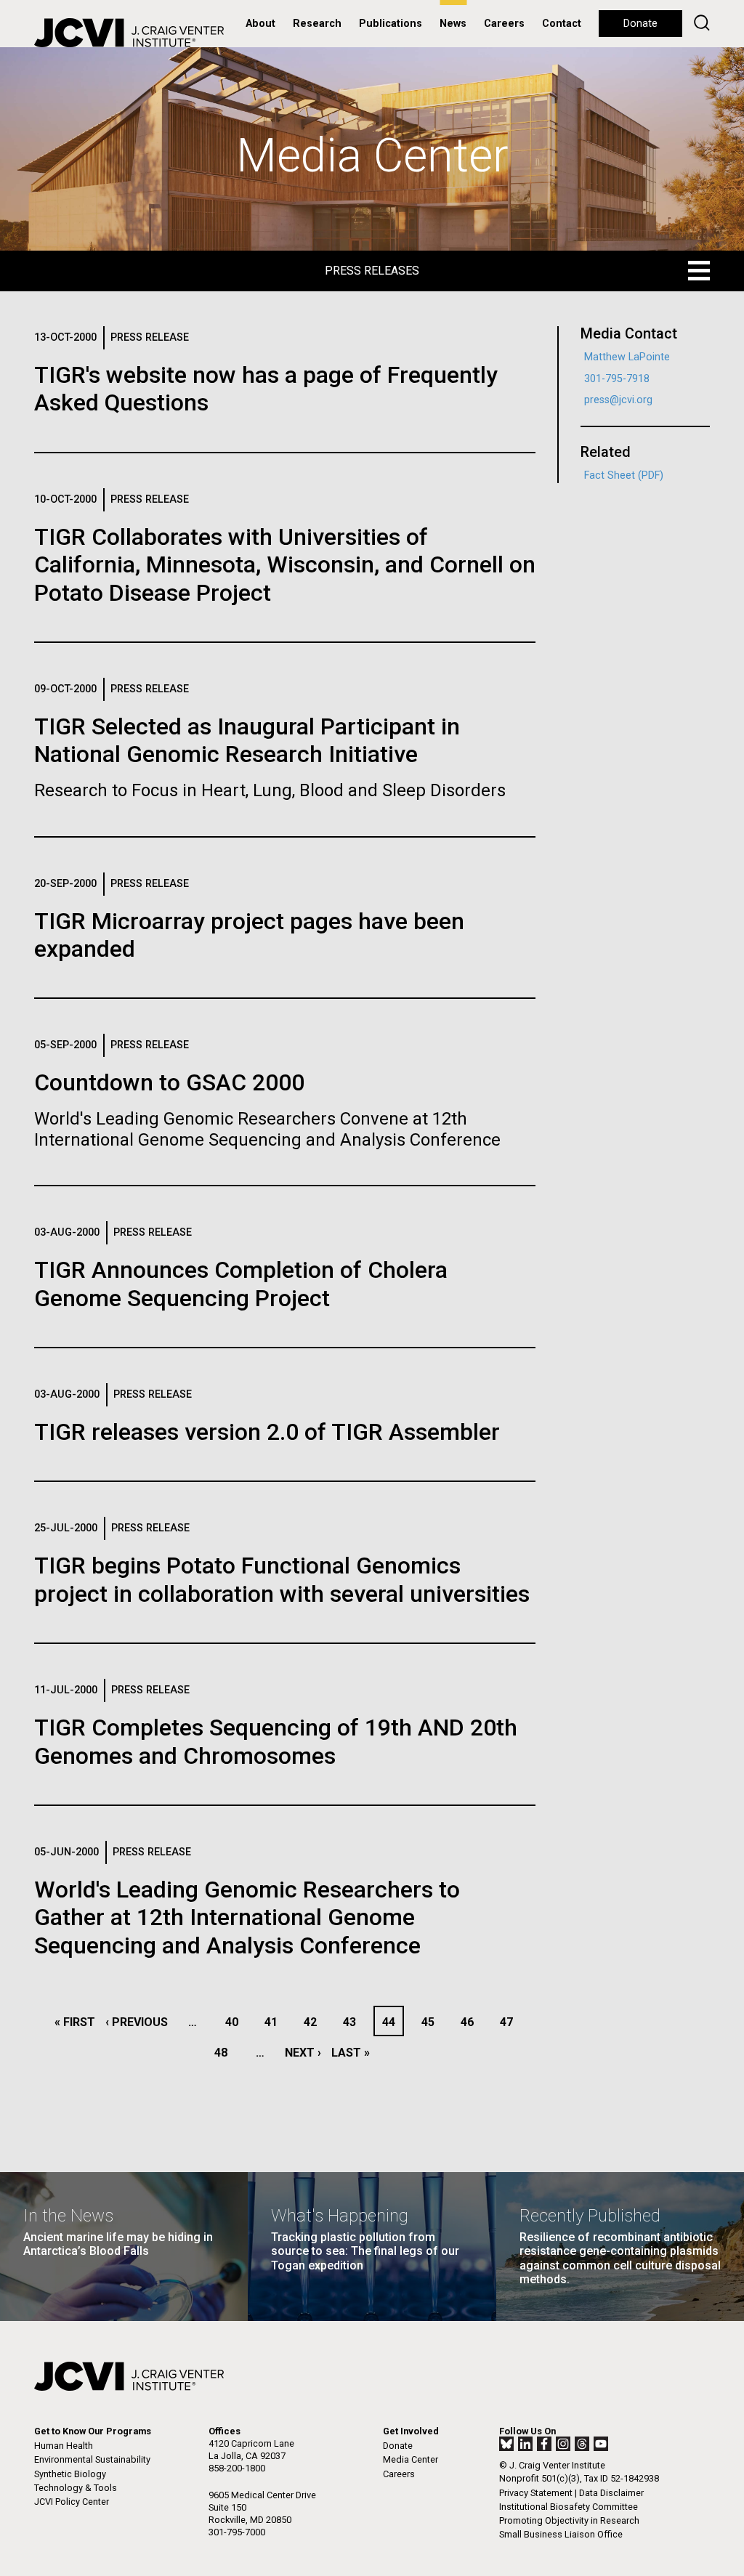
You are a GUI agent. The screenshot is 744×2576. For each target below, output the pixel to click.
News (453, 24)
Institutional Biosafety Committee (569, 2507)
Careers (504, 24)
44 (392, 2022)
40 (236, 2022)
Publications (391, 24)
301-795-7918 (617, 379)
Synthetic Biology (70, 2474)
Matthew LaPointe (627, 357)
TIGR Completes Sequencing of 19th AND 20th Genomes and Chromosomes (276, 1741)
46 (471, 2022)
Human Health (64, 2446)
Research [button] (317, 24)
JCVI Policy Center (72, 2502)
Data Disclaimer (611, 2493)
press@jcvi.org (618, 400)
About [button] (260, 24)
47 (510, 2022)
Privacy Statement (536, 2493)
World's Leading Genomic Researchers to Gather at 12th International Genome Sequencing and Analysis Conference (247, 1917)
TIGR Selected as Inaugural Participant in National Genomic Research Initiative (247, 740)
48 (225, 2053)
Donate (640, 24)
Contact (562, 24)
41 (275, 2022)
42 (314, 2022)
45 (432, 2022)
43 (353, 2022)
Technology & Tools (76, 2488)
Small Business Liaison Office (561, 2534)
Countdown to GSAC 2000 (169, 1082)
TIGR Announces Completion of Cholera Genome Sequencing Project (241, 1284)
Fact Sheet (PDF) (624, 475)
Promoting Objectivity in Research (569, 2520)
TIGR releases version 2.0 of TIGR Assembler (267, 1432)
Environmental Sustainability (92, 2459)
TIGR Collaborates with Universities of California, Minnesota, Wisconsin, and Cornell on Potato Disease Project (285, 565)
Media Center (411, 2459)
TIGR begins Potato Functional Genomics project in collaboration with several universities (282, 1579)
